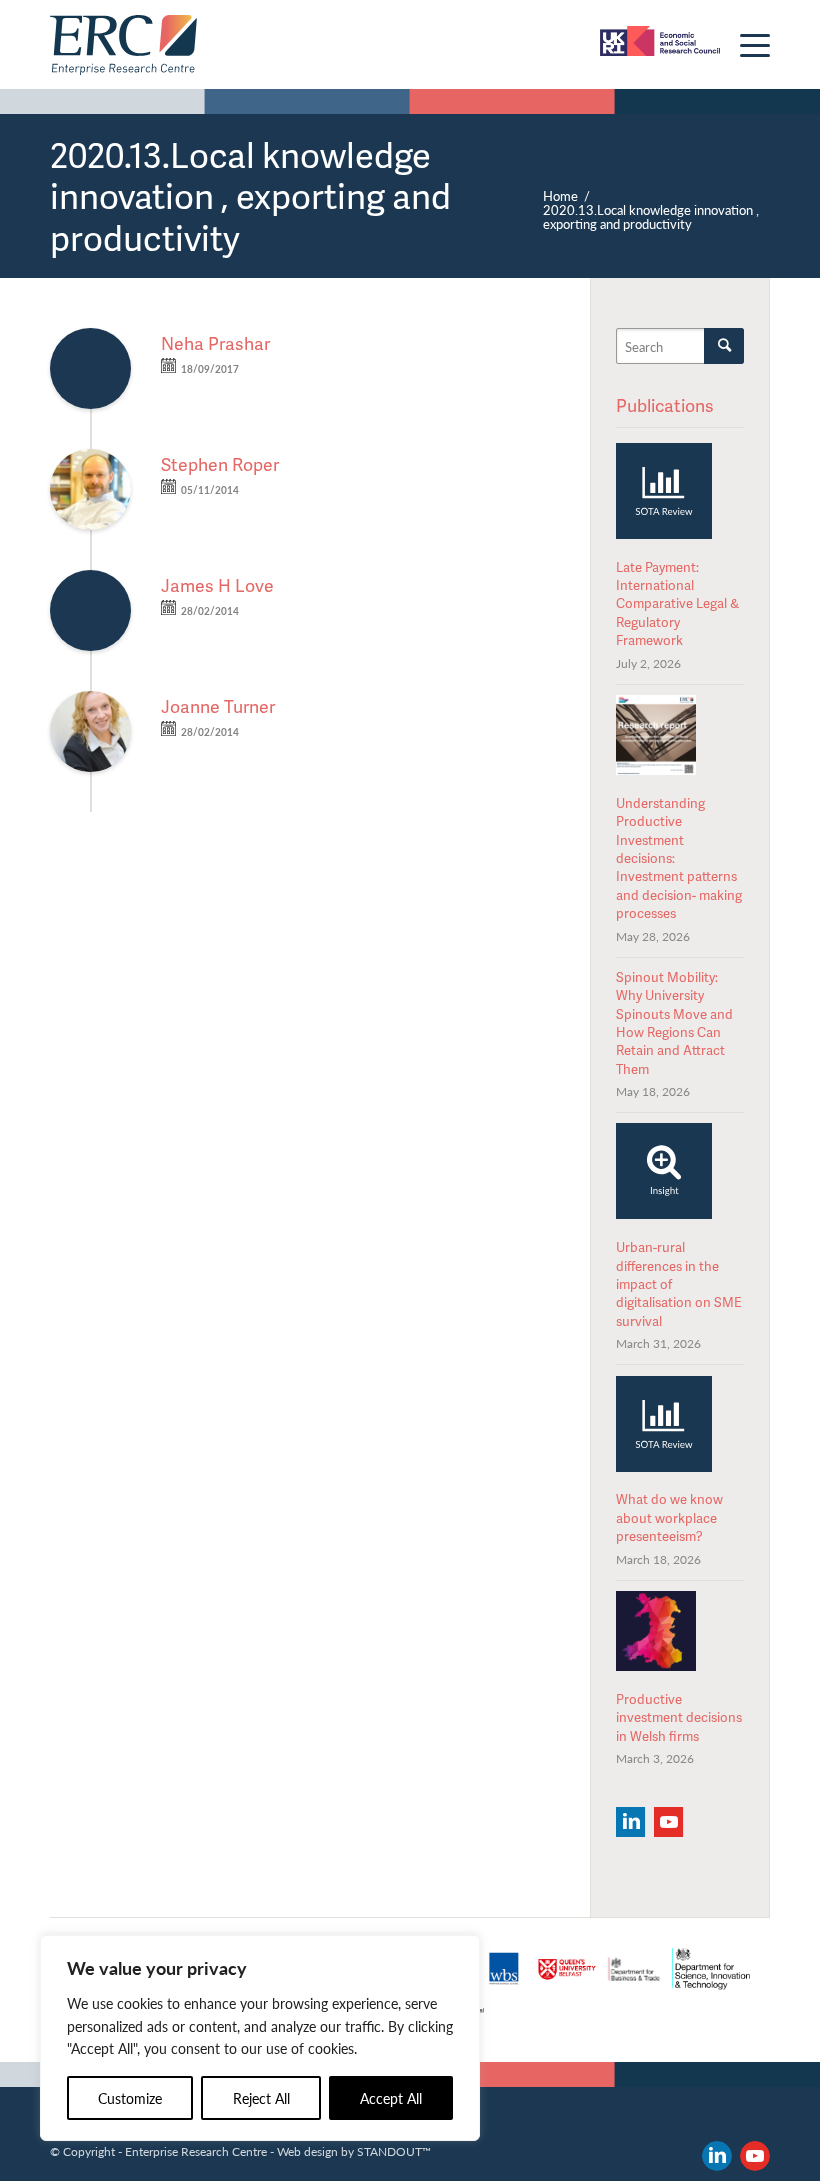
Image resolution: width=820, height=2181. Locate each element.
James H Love (217, 585)
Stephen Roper (220, 464)
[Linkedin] (630, 1822)
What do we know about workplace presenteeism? (669, 1517)
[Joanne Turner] (90, 731)
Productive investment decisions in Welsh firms (679, 1717)
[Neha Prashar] (90, 368)
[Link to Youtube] (755, 2156)
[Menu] (745, 45)
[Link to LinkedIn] (717, 2156)
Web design (307, 2151)
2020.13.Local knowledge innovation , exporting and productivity (250, 195)
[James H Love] (90, 610)
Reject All (261, 2098)
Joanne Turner (218, 706)
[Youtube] (668, 1822)
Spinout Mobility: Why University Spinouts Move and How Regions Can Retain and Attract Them (674, 1023)
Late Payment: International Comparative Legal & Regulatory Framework (677, 604)
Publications (665, 405)
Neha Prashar (215, 343)
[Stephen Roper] (90, 489)
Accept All (391, 2098)
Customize (130, 2098)
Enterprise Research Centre (196, 2151)
